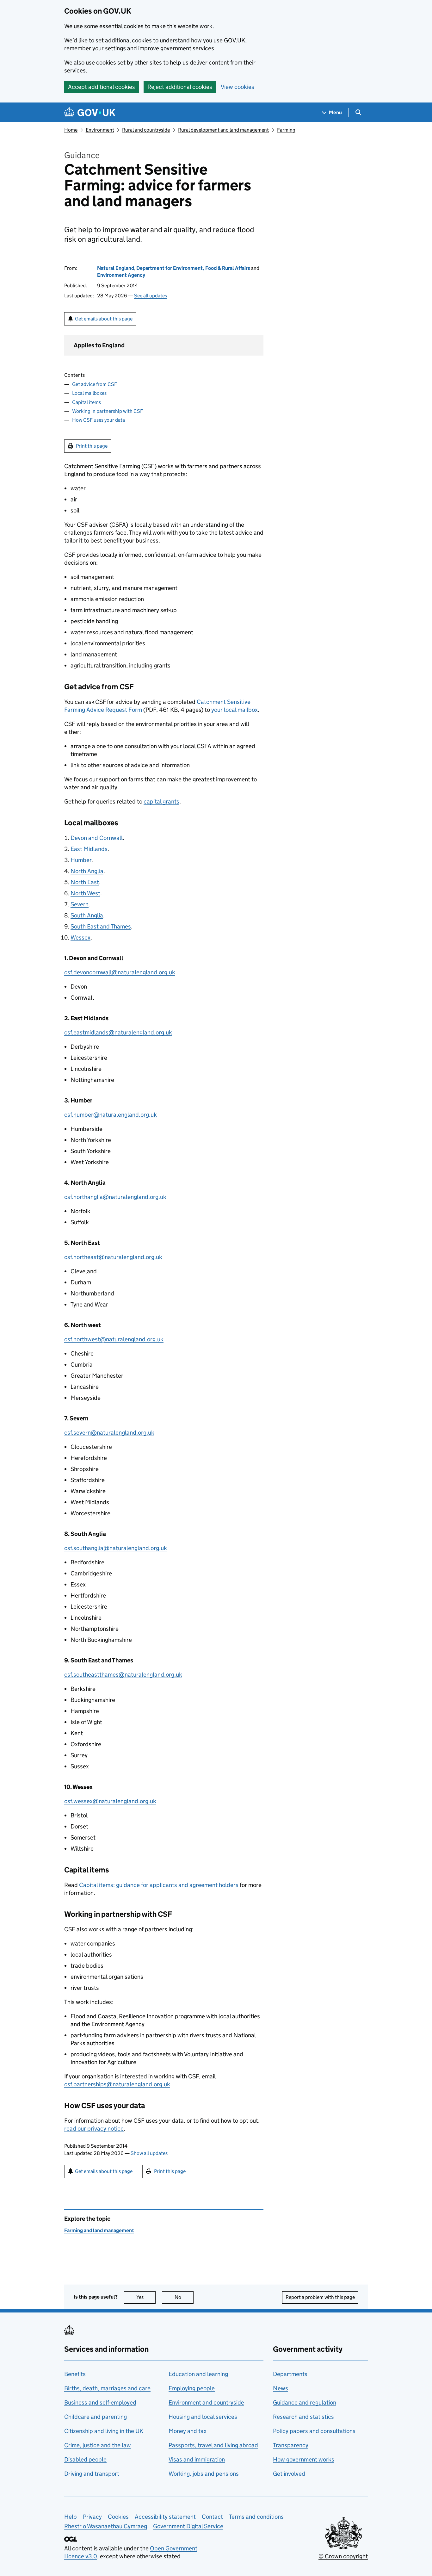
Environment (100, 130)
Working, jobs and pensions (204, 2474)
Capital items (86, 402)
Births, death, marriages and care (107, 2388)
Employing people (192, 2388)
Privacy (92, 2517)
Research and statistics (303, 2417)
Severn (80, 904)
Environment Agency (121, 275)
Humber (81, 860)
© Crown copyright (343, 2556)
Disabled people (85, 2459)
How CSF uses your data (99, 420)
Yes (146, 2297)
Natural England (116, 268)
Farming (286, 130)
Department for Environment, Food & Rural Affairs (193, 268)
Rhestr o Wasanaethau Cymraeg (106, 2526)
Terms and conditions (256, 2517)
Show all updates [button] (149, 2153)
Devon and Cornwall (97, 838)
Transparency (291, 2445)
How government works (304, 2459)
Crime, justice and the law (98, 2445)
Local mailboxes (89, 393)
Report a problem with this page (320, 2297)
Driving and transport (92, 2474)
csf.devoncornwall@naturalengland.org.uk (120, 972)
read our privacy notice (94, 2129)
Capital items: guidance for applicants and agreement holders (159, 1885)
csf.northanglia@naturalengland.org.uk (115, 1197)
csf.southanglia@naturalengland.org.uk (116, 1548)
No (184, 2297)
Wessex (80, 937)
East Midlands (89, 849)
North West (85, 893)
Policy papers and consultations (314, 2431)
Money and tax (188, 2431)
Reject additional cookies (180, 87)
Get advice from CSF (95, 384)
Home (71, 130)
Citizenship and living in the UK (104, 2431)
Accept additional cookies (102, 87)
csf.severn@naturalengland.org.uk (109, 1433)
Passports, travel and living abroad (213, 2445)
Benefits (75, 2374)
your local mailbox (235, 710)
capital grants (161, 801)
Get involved (289, 2474)
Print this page (92, 446)
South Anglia (87, 915)
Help (71, 2517)
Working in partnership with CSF (108, 411)
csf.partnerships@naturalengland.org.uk (117, 2084)
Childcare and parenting (96, 2417)
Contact (212, 2517)
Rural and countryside (146, 130)
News (281, 2388)
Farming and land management (99, 2230)
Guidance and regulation (305, 2402)
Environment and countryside (206, 2402)
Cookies (118, 2517)
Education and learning (198, 2374)
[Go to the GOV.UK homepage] (90, 112)
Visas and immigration (197, 2459)
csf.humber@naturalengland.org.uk (111, 1115)
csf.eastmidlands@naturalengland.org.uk (118, 1032)
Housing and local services (203, 2417)
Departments (290, 2374)
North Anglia (87, 871)
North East (85, 882)
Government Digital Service (188, 2526)
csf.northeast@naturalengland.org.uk (113, 1257)
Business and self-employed (100, 2402)
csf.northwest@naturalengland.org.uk (114, 1339)
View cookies (238, 87)
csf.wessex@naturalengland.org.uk (110, 1801)
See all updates (151, 296)
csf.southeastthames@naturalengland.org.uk (123, 1675)
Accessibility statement (165, 2517)
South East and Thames (101, 926)
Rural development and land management (223, 130)
